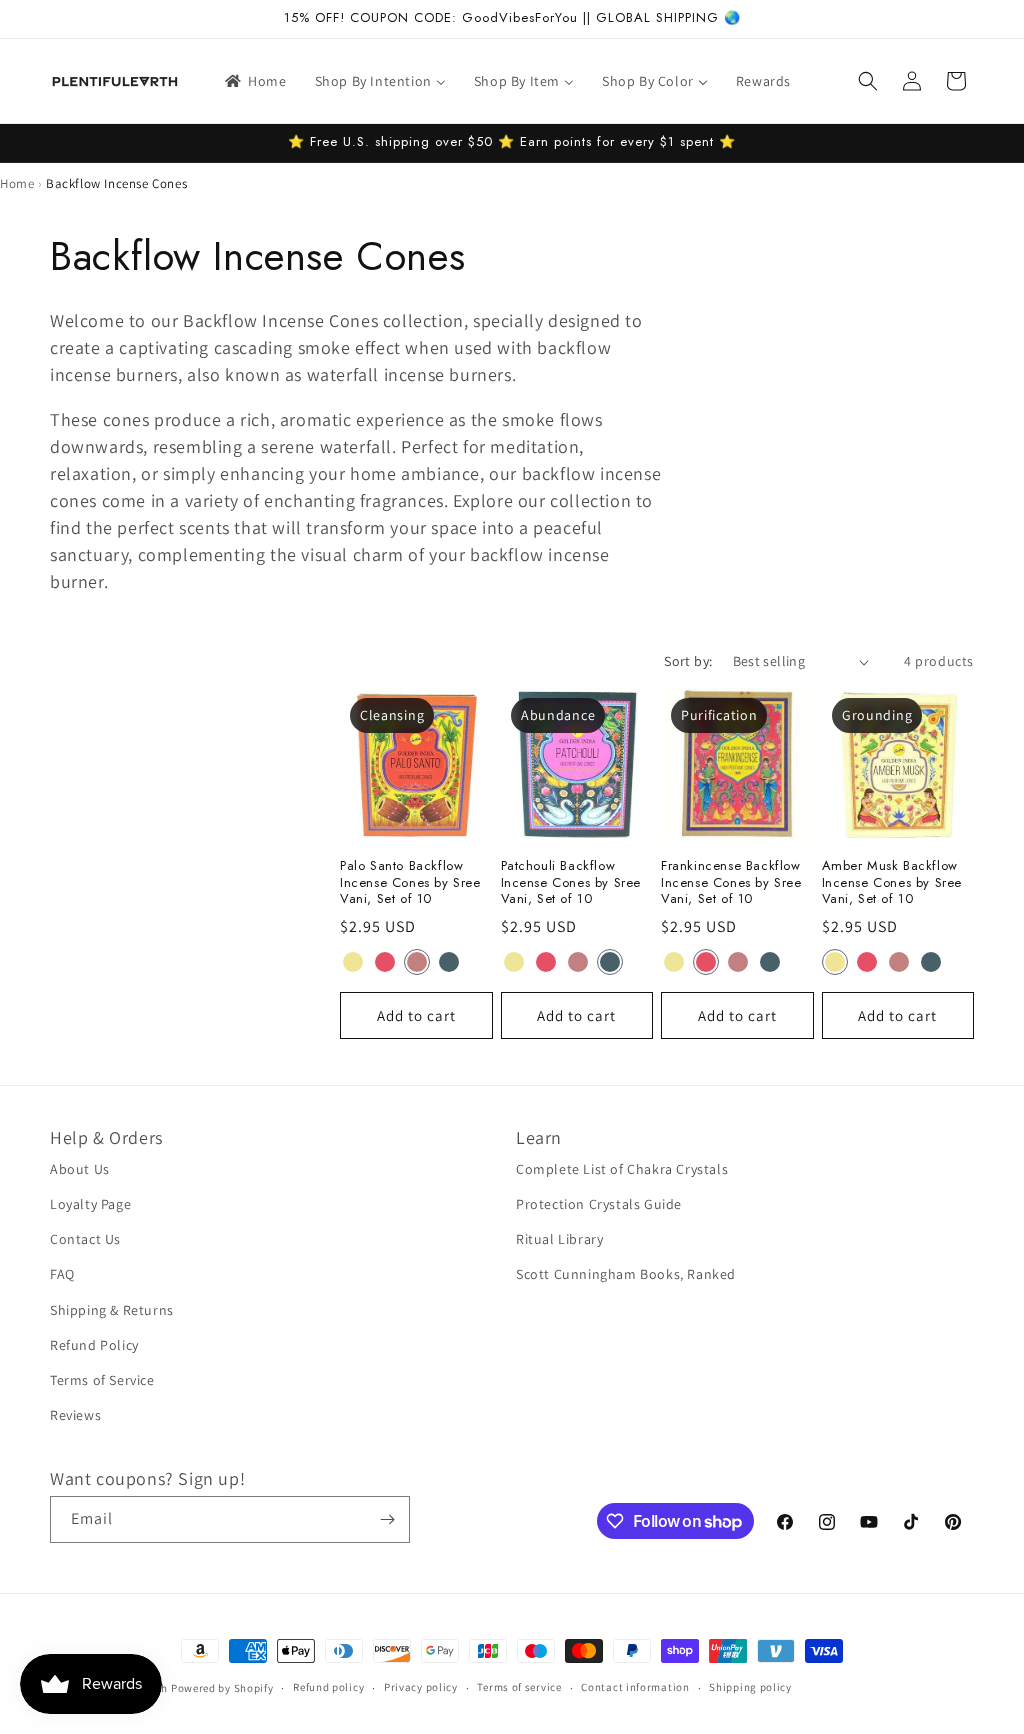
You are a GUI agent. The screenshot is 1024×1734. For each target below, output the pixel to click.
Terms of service (519, 1687)
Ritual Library (559, 1239)
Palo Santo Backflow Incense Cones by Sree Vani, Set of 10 (410, 883)
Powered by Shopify (222, 1688)
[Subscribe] (387, 1519)
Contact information (635, 1687)
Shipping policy (750, 1687)
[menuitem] (254, 81)
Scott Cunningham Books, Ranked (626, 1274)
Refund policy (328, 1687)
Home (17, 183)
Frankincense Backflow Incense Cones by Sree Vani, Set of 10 (731, 883)
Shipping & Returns (112, 1310)
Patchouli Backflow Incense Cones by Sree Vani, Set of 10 (571, 883)
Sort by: (688, 661)
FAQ (62, 1274)
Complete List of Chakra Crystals (622, 1169)
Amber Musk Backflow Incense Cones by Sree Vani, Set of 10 (892, 883)
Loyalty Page (90, 1204)
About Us (80, 1169)
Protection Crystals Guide (599, 1204)
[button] (868, 81)
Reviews (75, 1415)
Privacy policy (421, 1687)
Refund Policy (94, 1345)
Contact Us (85, 1239)
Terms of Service (102, 1380)
